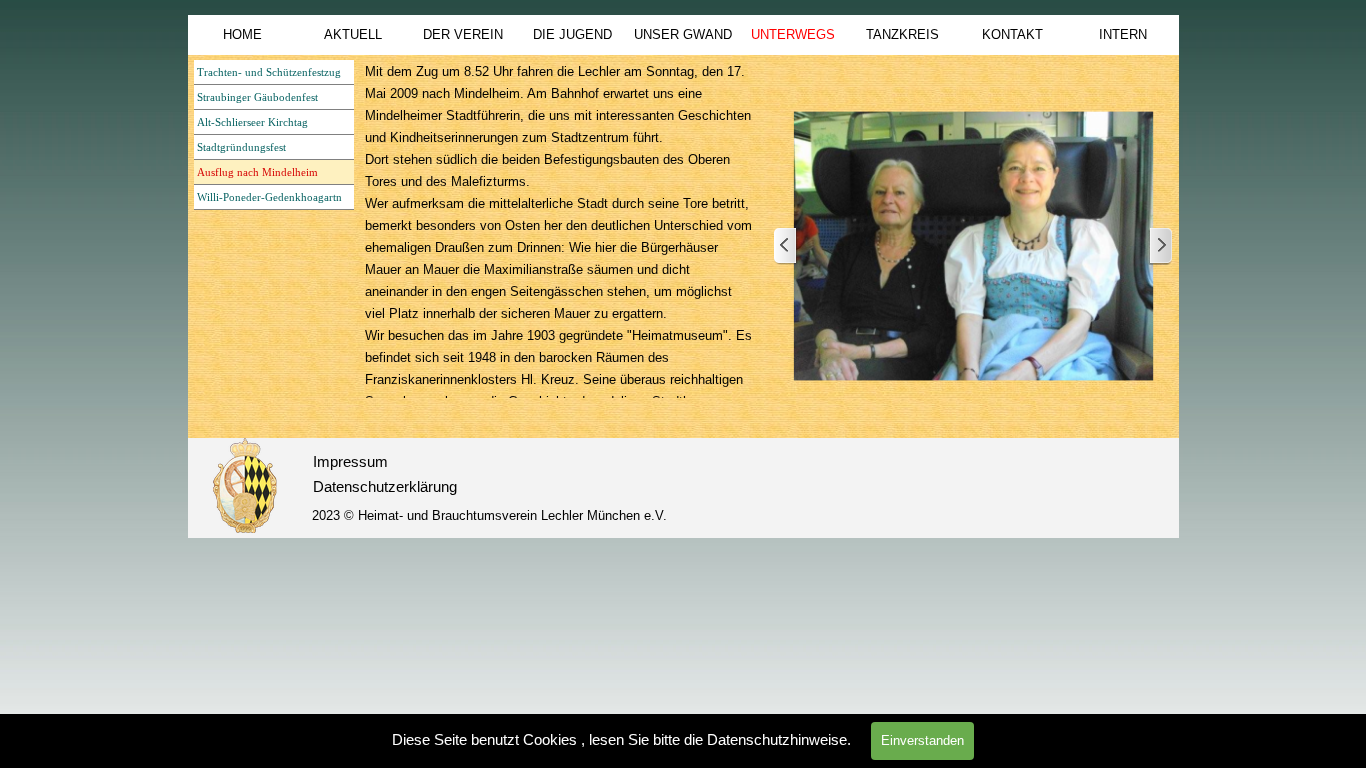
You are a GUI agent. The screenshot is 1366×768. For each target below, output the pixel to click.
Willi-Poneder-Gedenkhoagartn (269, 197)
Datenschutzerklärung (385, 487)
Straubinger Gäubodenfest (257, 97)
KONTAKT (1012, 34)
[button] (973, 246)
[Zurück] (786, 246)
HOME (242, 34)
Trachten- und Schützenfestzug (269, 72)
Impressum (350, 462)
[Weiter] (1160, 246)
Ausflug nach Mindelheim (257, 172)
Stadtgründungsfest (241, 147)
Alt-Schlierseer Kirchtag (252, 122)
